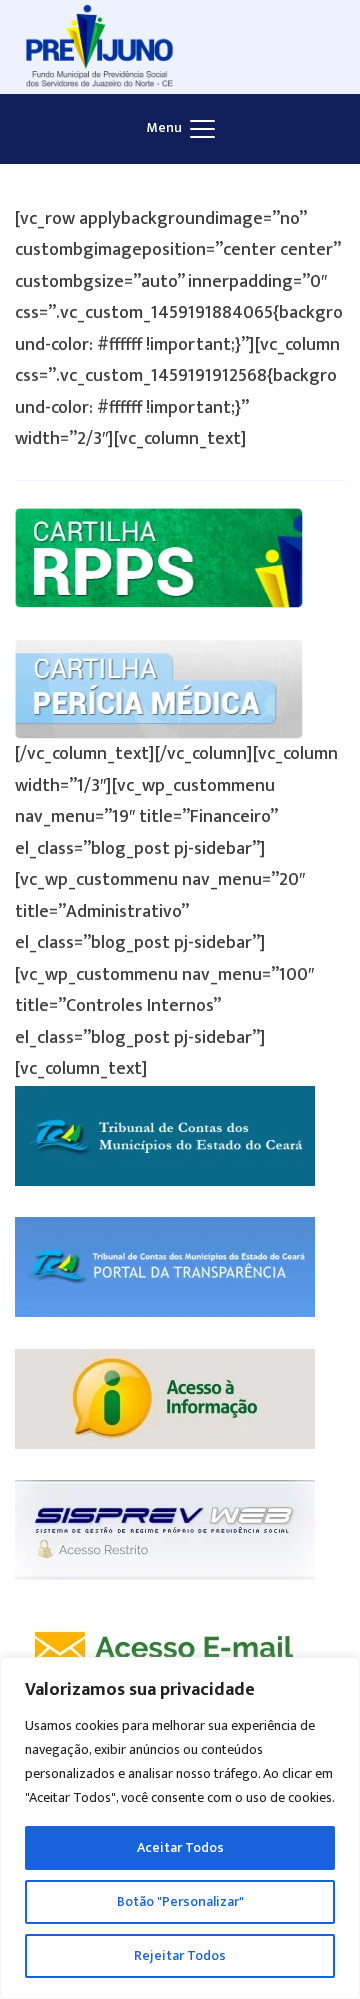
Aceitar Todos (180, 1847)
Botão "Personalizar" (180, 1901)
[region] (180, 1828)
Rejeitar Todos (180, 1955)
